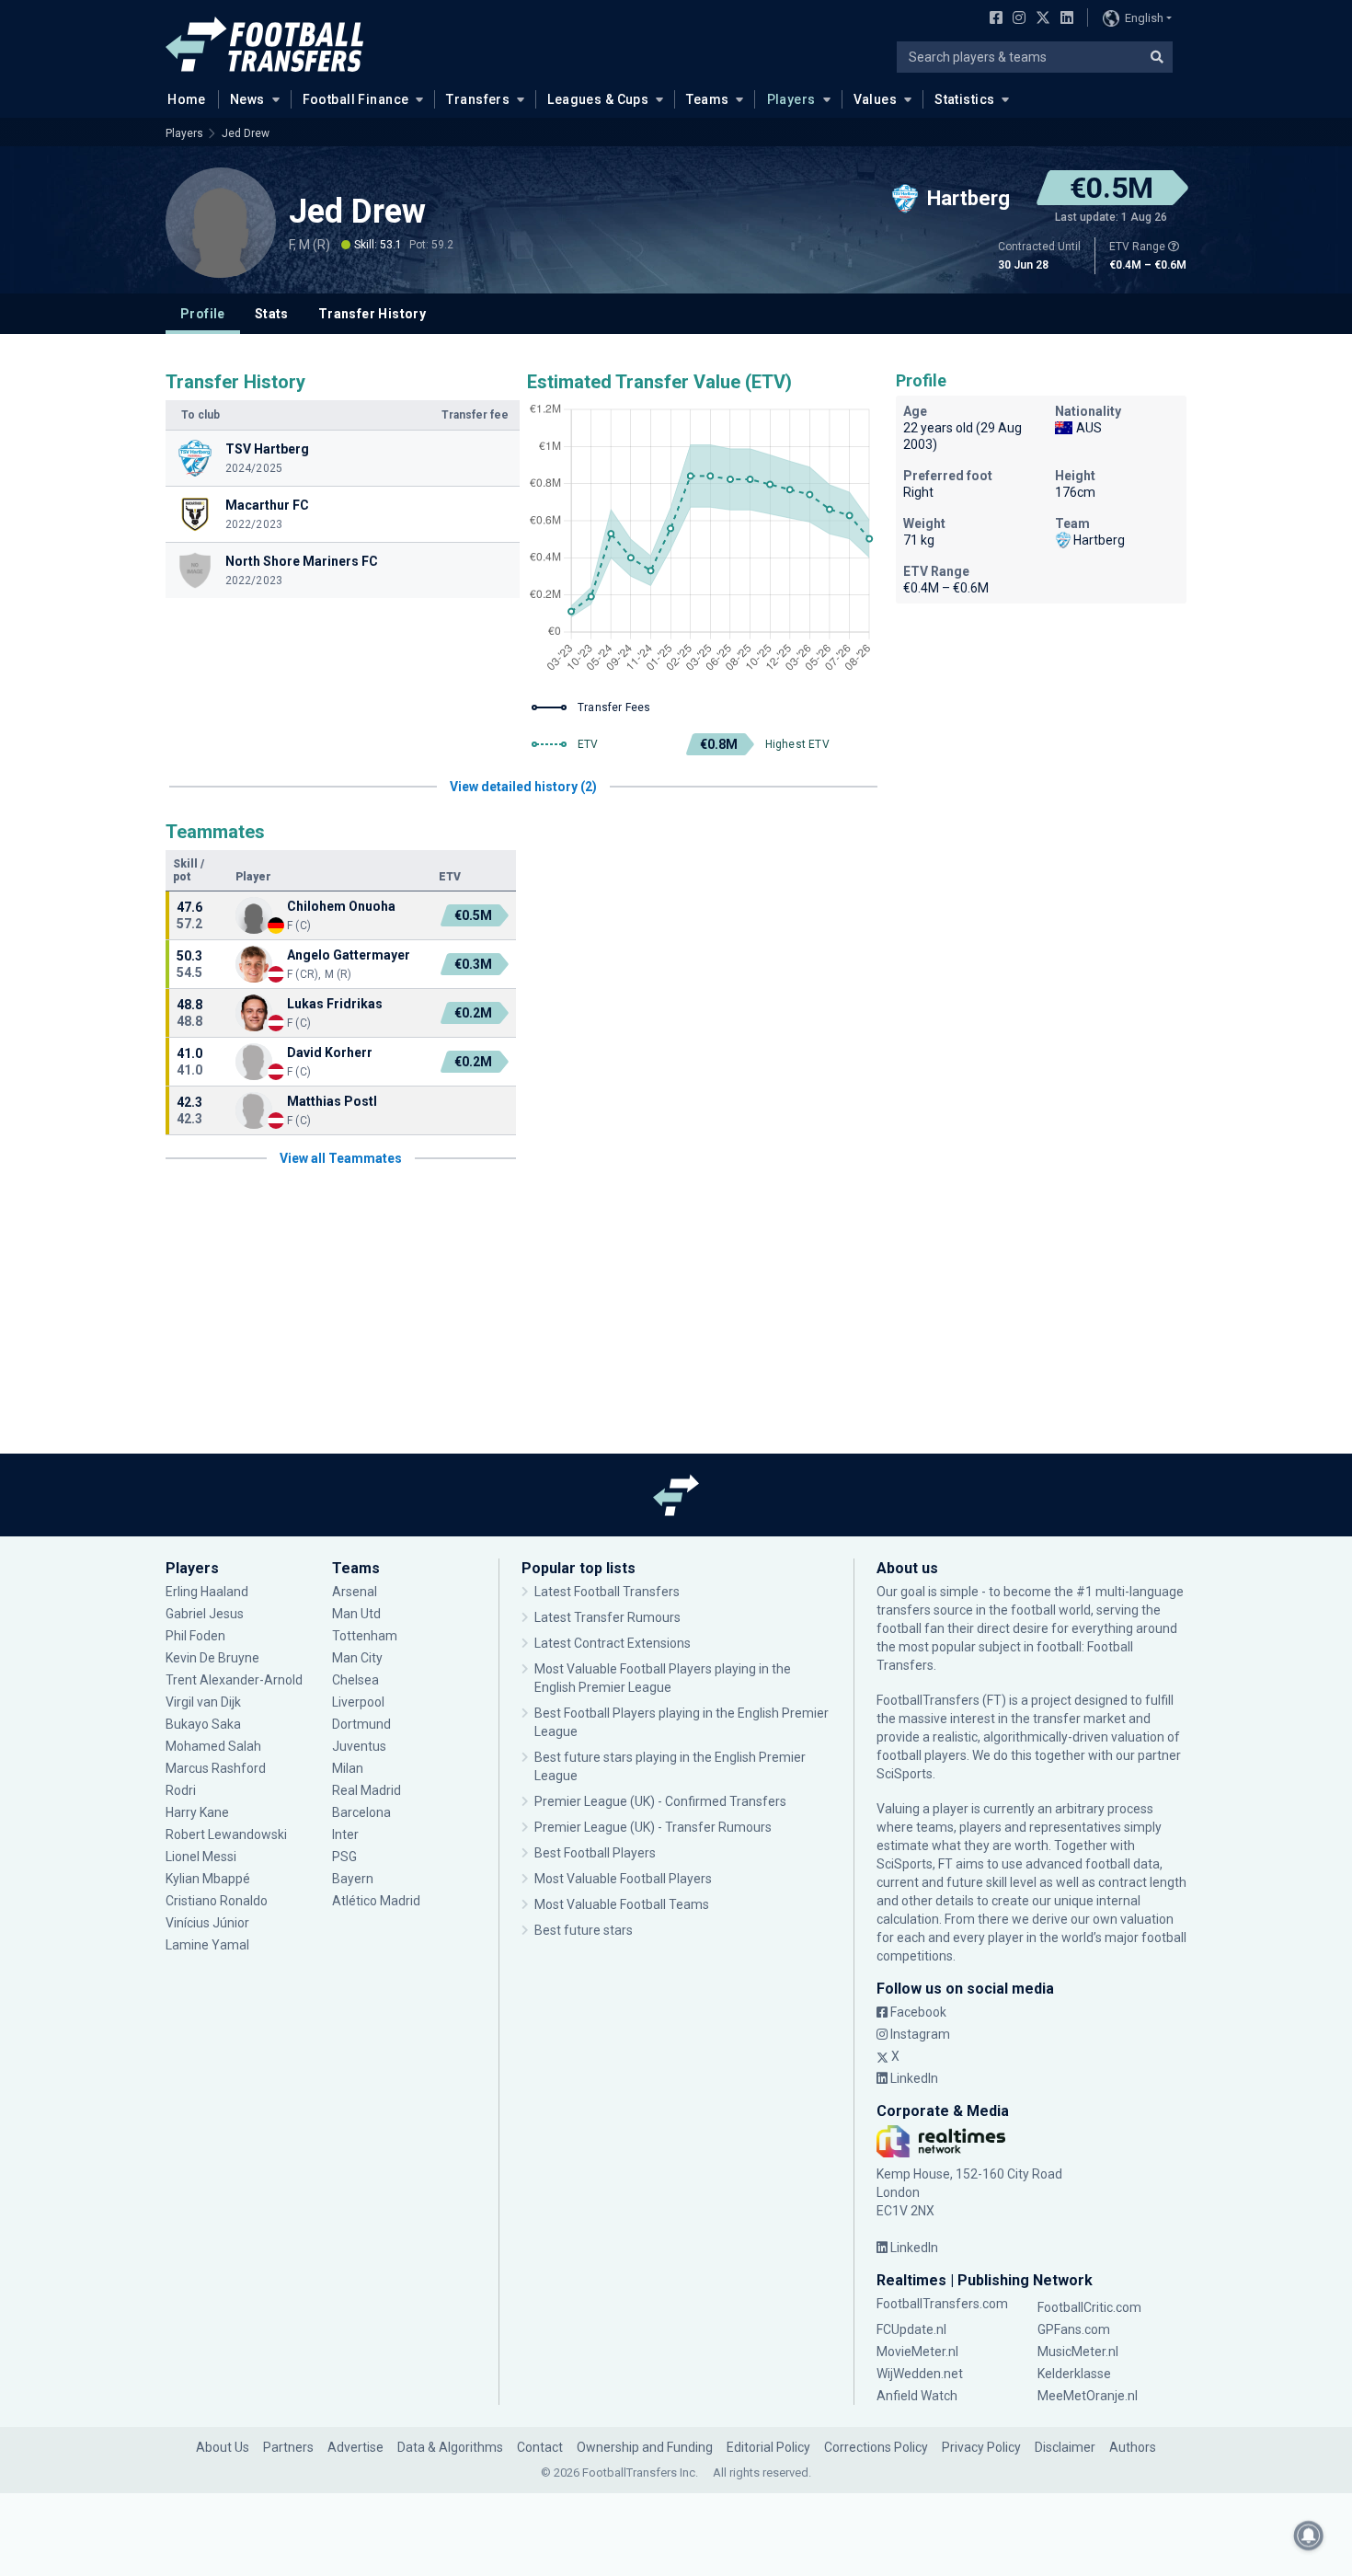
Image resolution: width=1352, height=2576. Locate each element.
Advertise (355, 2447)
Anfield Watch (917, 2396)
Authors (1133, 2447)
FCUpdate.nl (911, 2329)
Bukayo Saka (203, 1724)
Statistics (964, 99)
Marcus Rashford (216, 1768)
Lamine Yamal (207, 1945)
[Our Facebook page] (992, 19)
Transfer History (372, 314)
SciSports (905, 1774)
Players (791, 99)
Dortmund (361, 1724)
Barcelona (361, 1812)
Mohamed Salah (213, 1746)
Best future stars (584, 1930)
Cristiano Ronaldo (217, 1901)
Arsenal (355, 1592)
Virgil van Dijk (205, 1702)
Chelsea (355, 1680)
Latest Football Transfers (607, 1592)
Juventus (359, 1746)
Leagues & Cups (598, 99)
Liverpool (358, 1702)
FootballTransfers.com (942, 2304)
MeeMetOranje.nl (1088, 2396)
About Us (223, 2447)
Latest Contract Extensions (613, 1643)
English (1144, 18)
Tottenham (365, 1636)
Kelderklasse (1074, 2374)
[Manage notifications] (1309, 2536)
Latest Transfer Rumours (607, 1617)
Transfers (478, 99)
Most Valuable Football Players (623, 1879)
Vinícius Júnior (207, 1923)
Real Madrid (367, 1790)
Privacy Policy (981, 2447)
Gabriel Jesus (205, 1614)
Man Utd (356, 1614)
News (247, 99)
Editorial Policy (768, 2447)
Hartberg (1099, 540)
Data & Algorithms (450, 2447)
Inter (345, 1834)
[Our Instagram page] (1015, 19)
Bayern (353, 1879)
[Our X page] (1041, 19)
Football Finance (356, 99)
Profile (203, 314)
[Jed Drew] (221, 223)
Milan (348, 1768)
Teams (707, 99)
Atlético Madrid (376, 1901)
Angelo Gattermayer (349, 955)
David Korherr (330, 1052)
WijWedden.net (920, 2374)
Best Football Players (595, 1853)
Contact (540, 2447)
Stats (272, 314)
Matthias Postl (332, 1101)
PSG (344, 1857)
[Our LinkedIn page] (1063, 19)
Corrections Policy (876, 2447)
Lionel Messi (202, 1857)
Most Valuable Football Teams (622, 1904)
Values (876, 99)
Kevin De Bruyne (212, 1658)
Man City (357, 1658)
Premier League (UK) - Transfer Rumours (653, 1827)
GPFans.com (1074, 2329)
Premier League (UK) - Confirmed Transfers (660, 1801)
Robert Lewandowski (226, 1834)
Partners (288, 2447)
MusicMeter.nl (1078, 2352)
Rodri (181, 1790)
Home (187, 99)
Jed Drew (246, 133)
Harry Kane (199, 1812)
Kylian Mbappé (209, 1879)
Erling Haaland (207, 1592)
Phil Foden (195, 1636)
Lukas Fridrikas (336, 1004)
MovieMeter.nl (917, 2352)
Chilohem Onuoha (341, 906)
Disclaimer (1065, 2447)
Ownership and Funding (645, 2447)
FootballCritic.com (1089, 2307)
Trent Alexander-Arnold (234, 1680)
